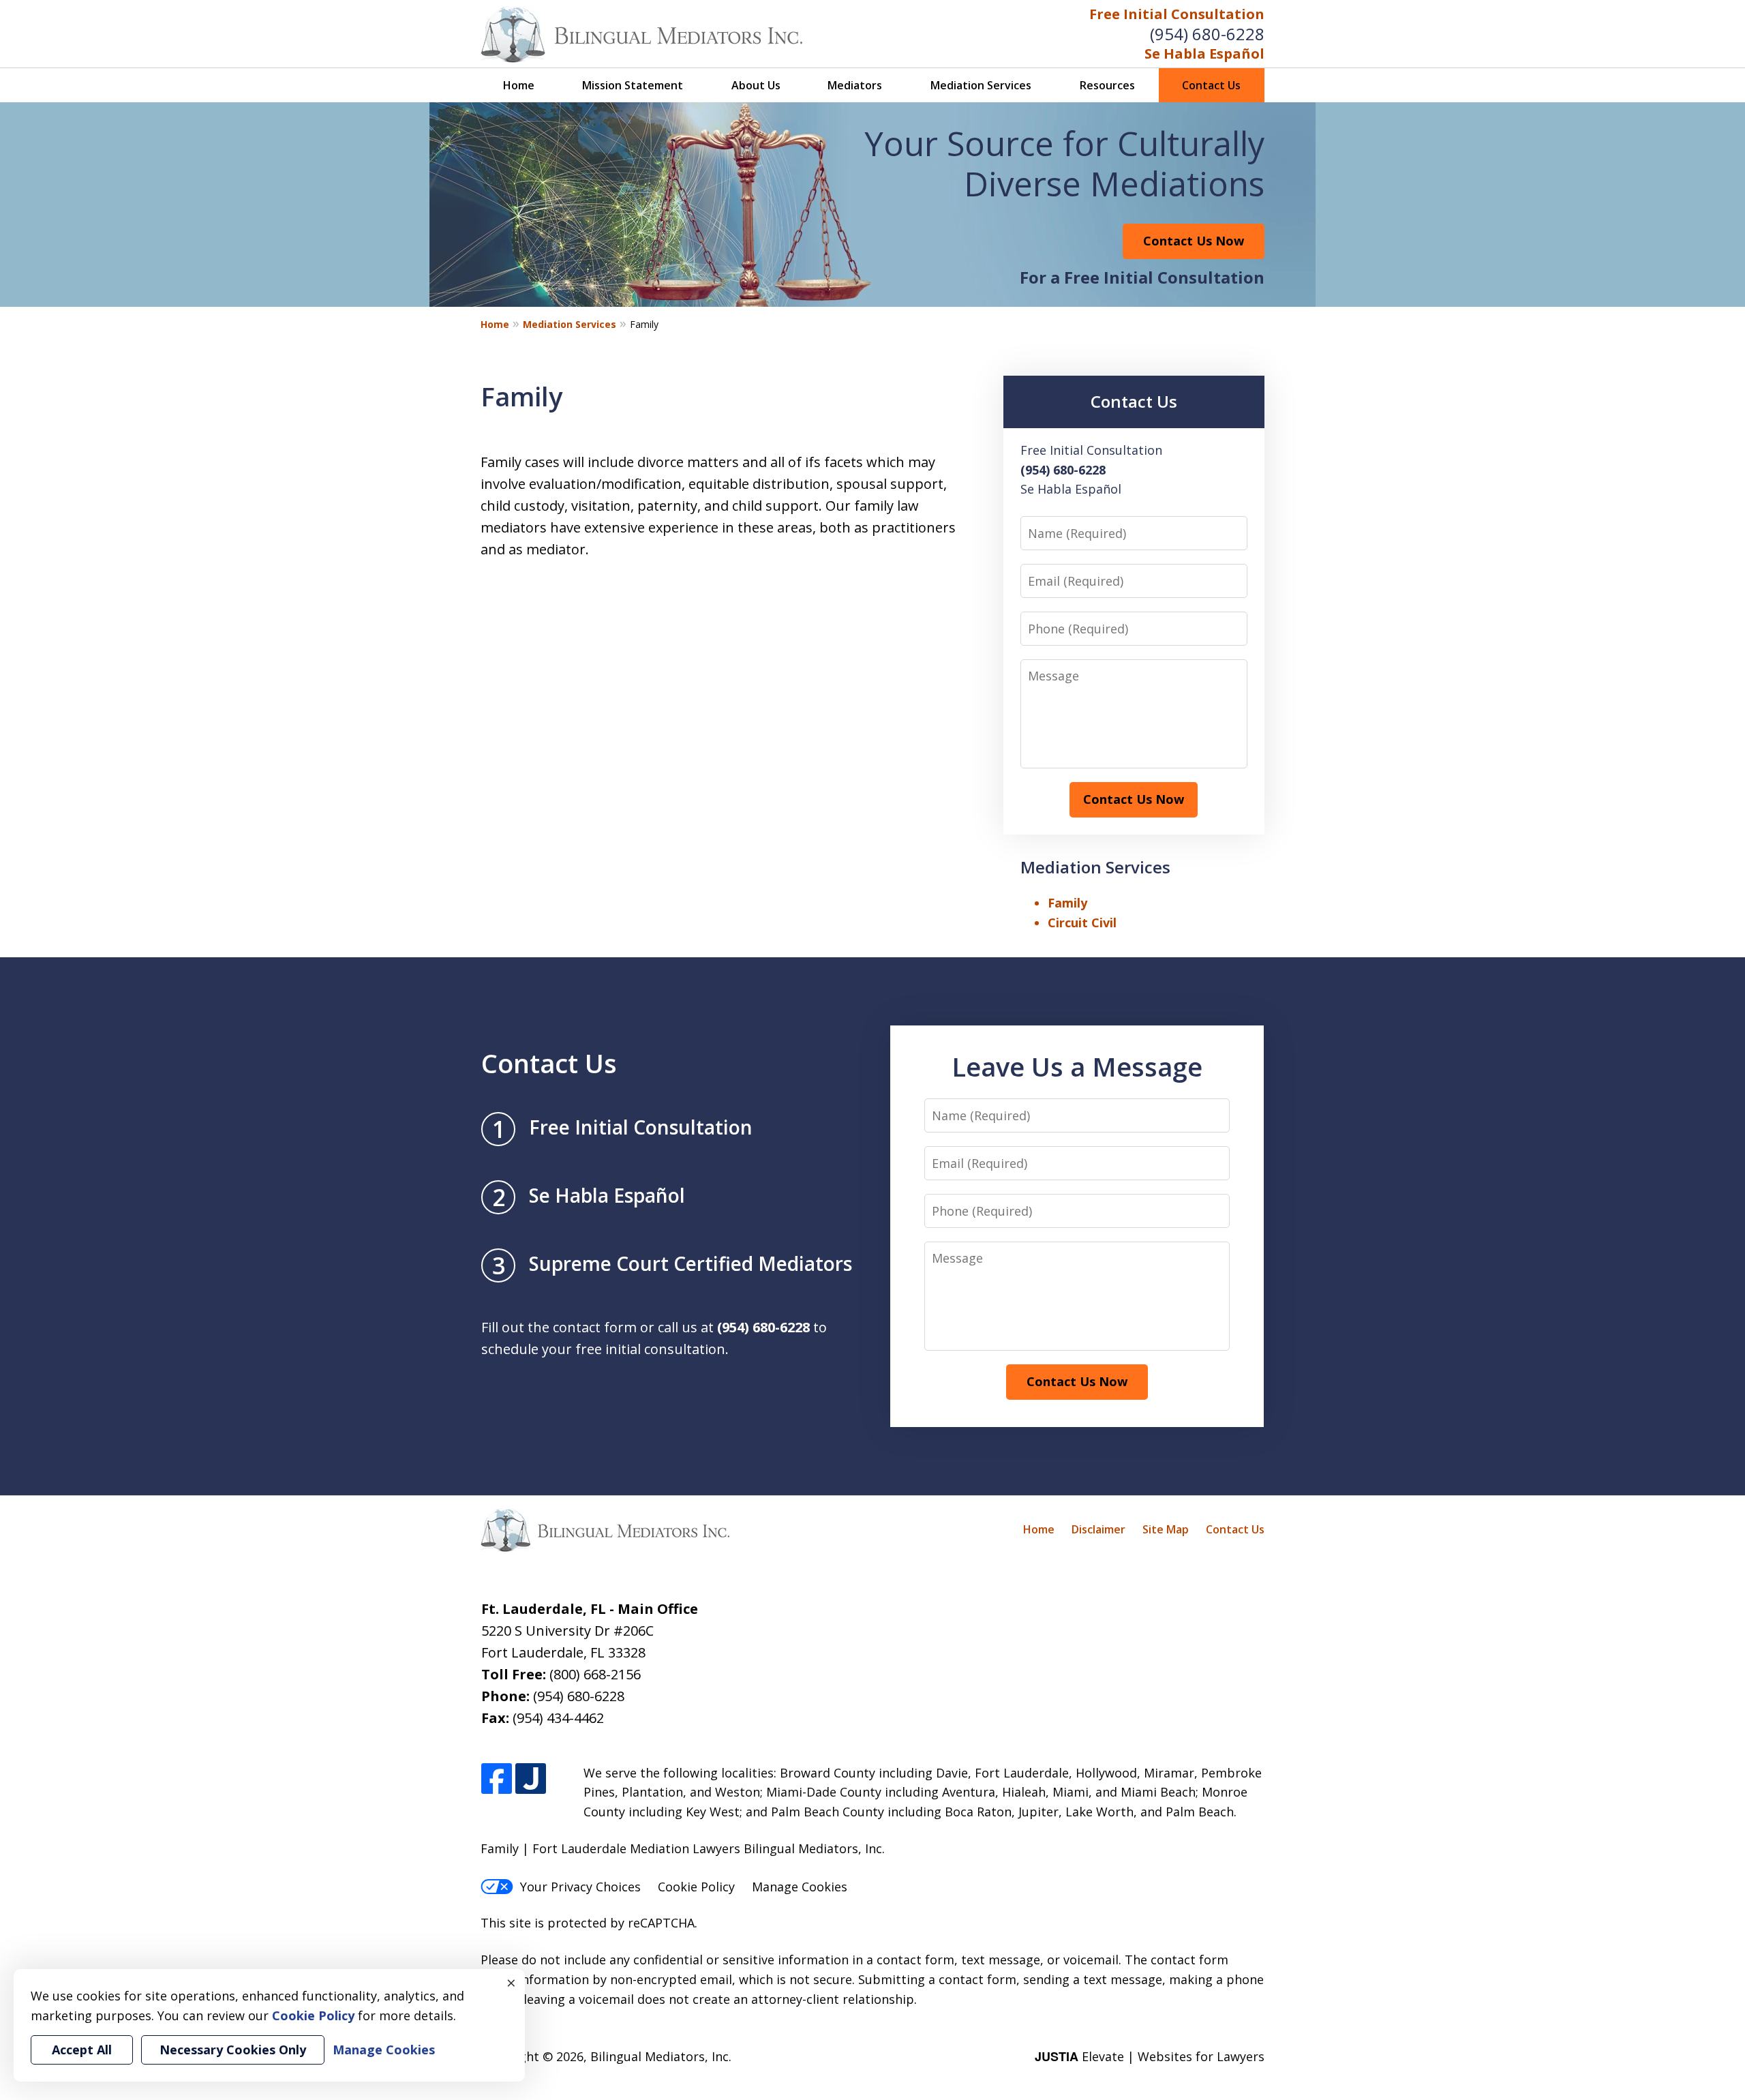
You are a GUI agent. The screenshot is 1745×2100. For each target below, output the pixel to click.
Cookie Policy (696, 1887)
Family (1067, 903)
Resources (1107, 85)
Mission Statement (633, 85)
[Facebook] (497, 1779)
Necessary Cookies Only (233, 2050)
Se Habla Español (1204, 54)
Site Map (1166, 1529)
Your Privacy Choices (580, 1887)
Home (519, 85)
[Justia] (531, 1779)
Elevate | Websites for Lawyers (1150, 2056)
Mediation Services (981, 85)
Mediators (855, 85)
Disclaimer (1098, 1529)
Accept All (82, 2050)
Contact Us (1211, 85)
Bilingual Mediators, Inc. (661, 2056)
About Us (756, 85)
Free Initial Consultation (1177, 14)
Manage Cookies (800, 1887)
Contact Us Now (1194, 241)
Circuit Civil (1082, 922)
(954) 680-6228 (1207, 34)
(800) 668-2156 (595, 1674)
